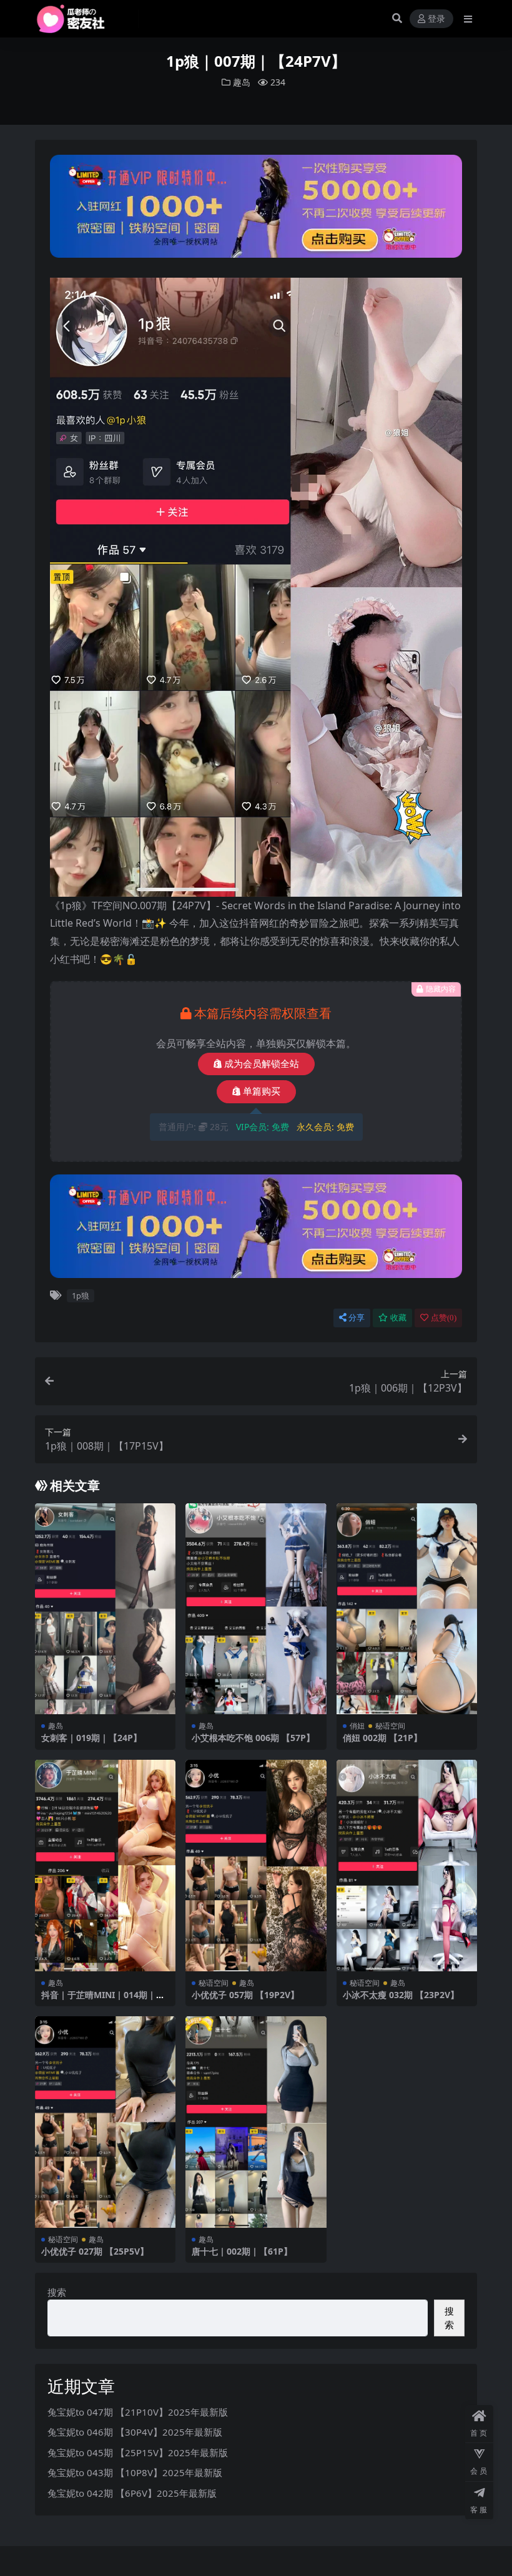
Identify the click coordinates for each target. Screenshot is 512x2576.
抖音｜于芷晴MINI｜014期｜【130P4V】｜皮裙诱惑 (99, 2000)
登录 (436, 19)
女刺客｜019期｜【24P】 (91, 1738)
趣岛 (242, 82)
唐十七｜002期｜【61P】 (242, 2251)
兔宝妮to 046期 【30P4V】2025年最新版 (135, 2432)
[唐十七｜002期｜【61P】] (256, 2122)
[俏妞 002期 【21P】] (407, 1609)
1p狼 (81, 1295)
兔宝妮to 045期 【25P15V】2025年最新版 (138, 2452)
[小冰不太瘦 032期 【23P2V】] (407, 1865)
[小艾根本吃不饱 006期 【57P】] (256, 1609)
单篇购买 (262, 1091)
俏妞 (357, 1726)
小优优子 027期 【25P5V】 (95, 2251)
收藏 (398, 1318)
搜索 (57, 2292)
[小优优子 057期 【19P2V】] (256, 1865)
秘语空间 (390, 1726)
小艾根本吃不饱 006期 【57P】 (253, 1738)
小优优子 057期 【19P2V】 (245, 1995)
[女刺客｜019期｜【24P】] (106, 1609)
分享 (357, 1318)
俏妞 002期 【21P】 (382, 1738)
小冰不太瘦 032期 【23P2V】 (401, 1995)
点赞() (444, 1318)
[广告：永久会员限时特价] (256, 210)
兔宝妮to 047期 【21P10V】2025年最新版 (138, 2412)
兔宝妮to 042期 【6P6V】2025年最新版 (132, 2493)
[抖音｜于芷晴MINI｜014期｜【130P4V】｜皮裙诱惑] (106, 1865)
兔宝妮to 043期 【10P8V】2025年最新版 (135, 2472)
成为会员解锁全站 (262, 1064)
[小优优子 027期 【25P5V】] (106, 2122)
